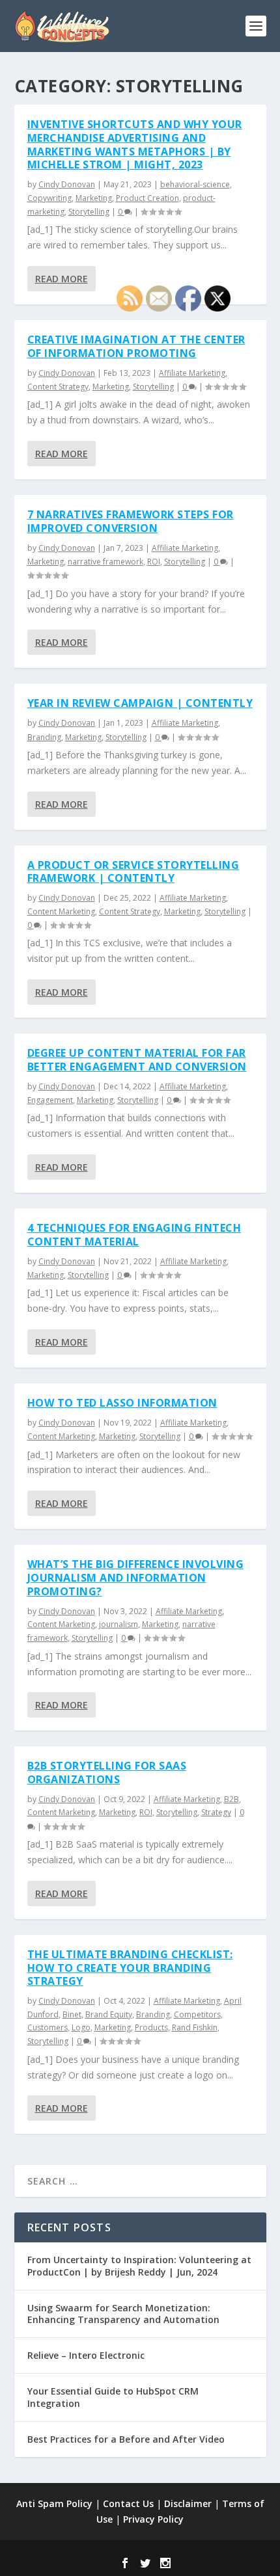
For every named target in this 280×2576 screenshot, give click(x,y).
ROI (154, 562)
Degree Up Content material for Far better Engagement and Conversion (137, 1060)
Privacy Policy (153, 2519)
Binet (72, 2014)
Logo (81, 2027)
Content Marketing (61, 911)
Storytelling (89, 212)
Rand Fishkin (195, 2027)
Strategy (216, 1812)
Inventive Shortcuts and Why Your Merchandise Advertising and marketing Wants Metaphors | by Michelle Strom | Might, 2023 (135, 144)
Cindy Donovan (67, 184)
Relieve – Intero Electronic (86, 2355)
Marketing (94, 198)
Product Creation (147, 198)
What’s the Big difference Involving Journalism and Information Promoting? (136, 1578)
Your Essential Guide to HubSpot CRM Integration (113, 2397)
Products (151, 2027)
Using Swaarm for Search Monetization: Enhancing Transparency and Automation (123, 2314)
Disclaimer (188, 2503)
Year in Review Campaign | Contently (140, 703)
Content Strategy (58, 387)
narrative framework (105, 562)
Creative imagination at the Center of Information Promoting (136, 346)
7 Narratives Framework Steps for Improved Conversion (131, 521)
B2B (231, 1799)
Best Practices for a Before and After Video (126, 2439)
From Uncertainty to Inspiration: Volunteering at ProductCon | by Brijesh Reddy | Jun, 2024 (139, 2265)
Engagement (50, 1100)
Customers (48, 2027)
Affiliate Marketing (192, 373)
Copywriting (49, 198)
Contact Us (128, 2503)
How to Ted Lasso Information (122, 1403)
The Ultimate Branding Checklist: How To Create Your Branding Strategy (130, 1968)
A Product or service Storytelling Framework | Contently (133, 872)
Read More (62, 279)
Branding (44, 737)
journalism (119, 1624)
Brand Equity (109, 2014)
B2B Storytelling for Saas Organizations (107, 1773)
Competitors (197, 2014)
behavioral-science (195, 184)
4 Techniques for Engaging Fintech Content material (134, 1235)
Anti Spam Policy (54, 2503)
